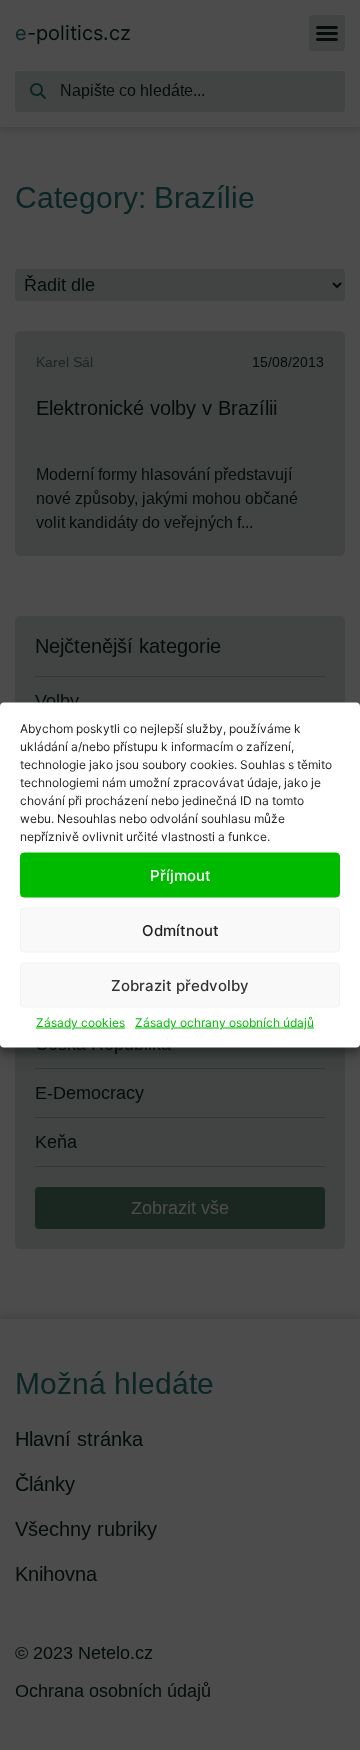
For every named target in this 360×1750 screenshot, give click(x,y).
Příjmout (180, 874)
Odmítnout (180, 929)
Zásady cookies (80, 1022)
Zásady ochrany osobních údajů (224, 1022)
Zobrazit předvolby (180, 984)
